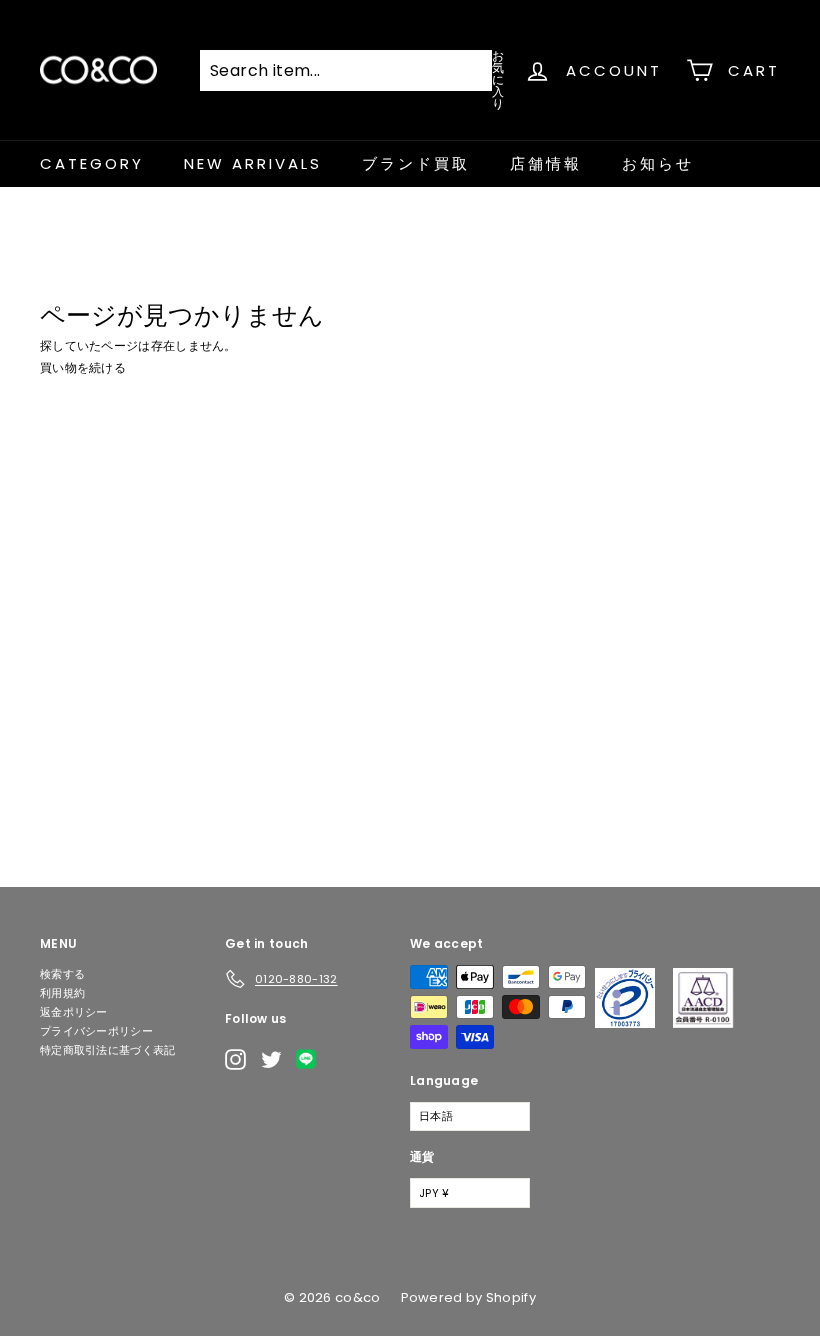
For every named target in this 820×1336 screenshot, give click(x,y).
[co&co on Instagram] (235, 1059)
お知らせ (658, 163)
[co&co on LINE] (311, 1059)
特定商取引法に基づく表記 (108, 1050)
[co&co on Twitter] (271, 1059)
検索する (62, 974)
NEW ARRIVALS (253, 163)
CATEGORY (92, 163)
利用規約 (62, 993)
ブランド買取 (416, 163)
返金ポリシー (74, 1012)
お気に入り (498, 78)
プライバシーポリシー (96, 1031)
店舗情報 (546, 163)
